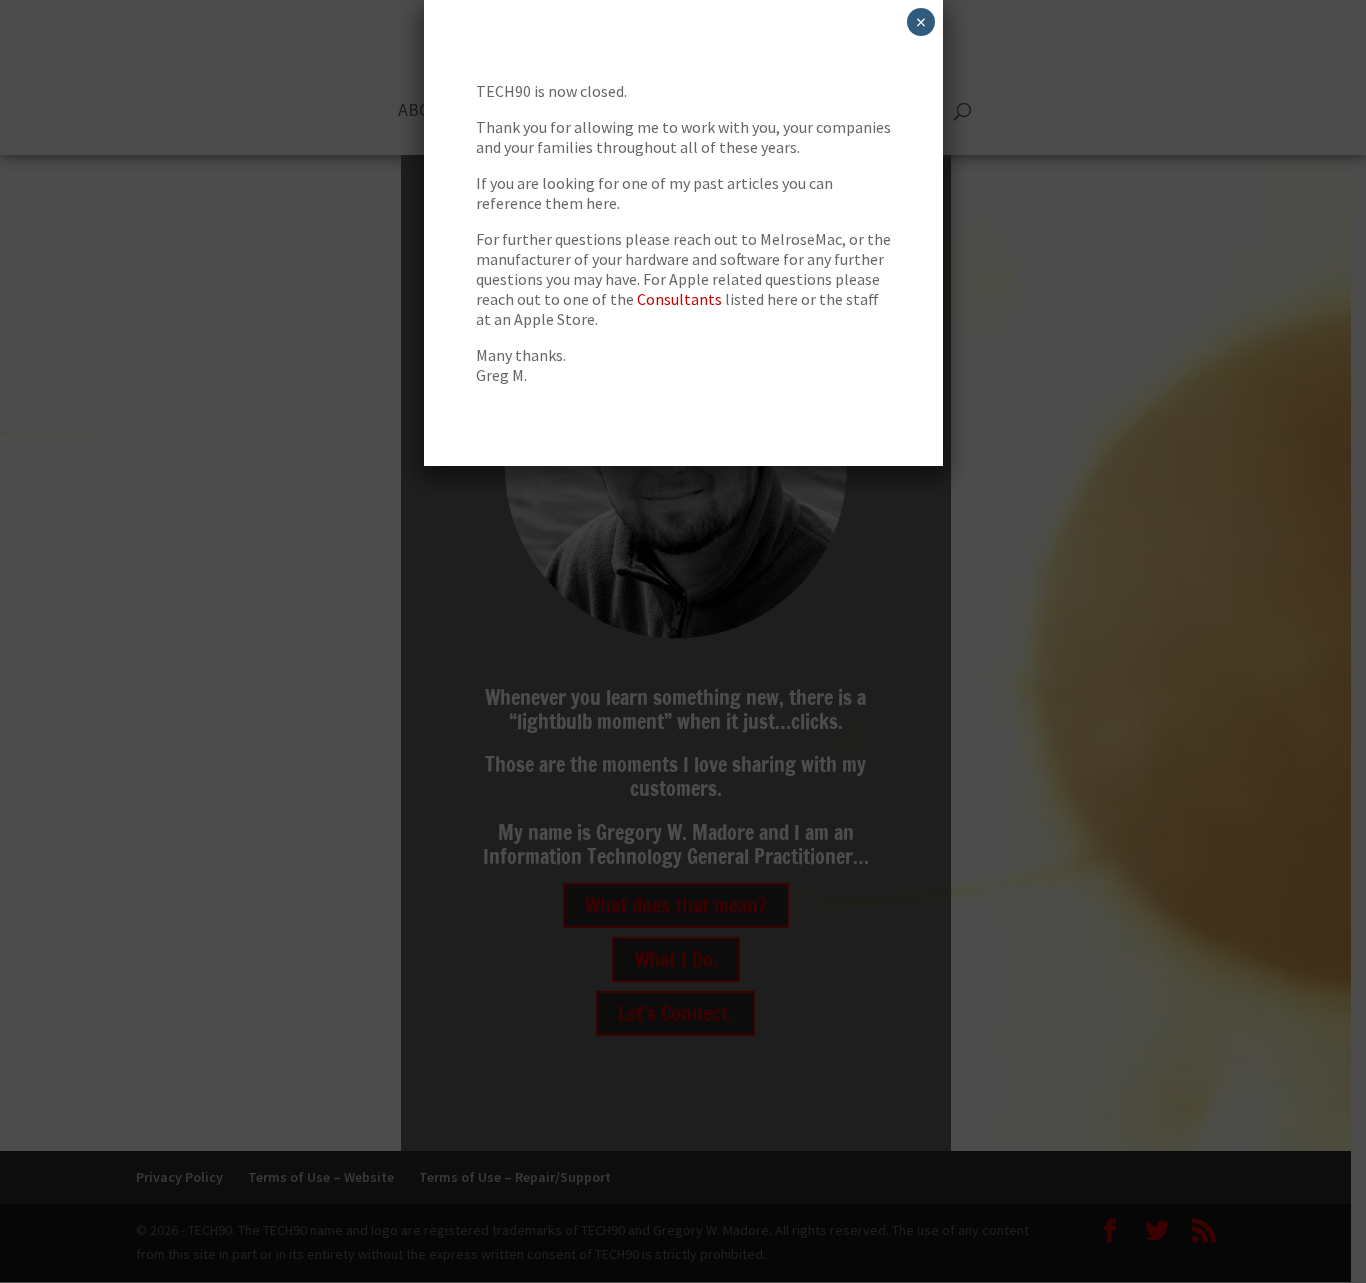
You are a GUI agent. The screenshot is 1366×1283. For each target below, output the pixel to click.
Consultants (679, 299)
